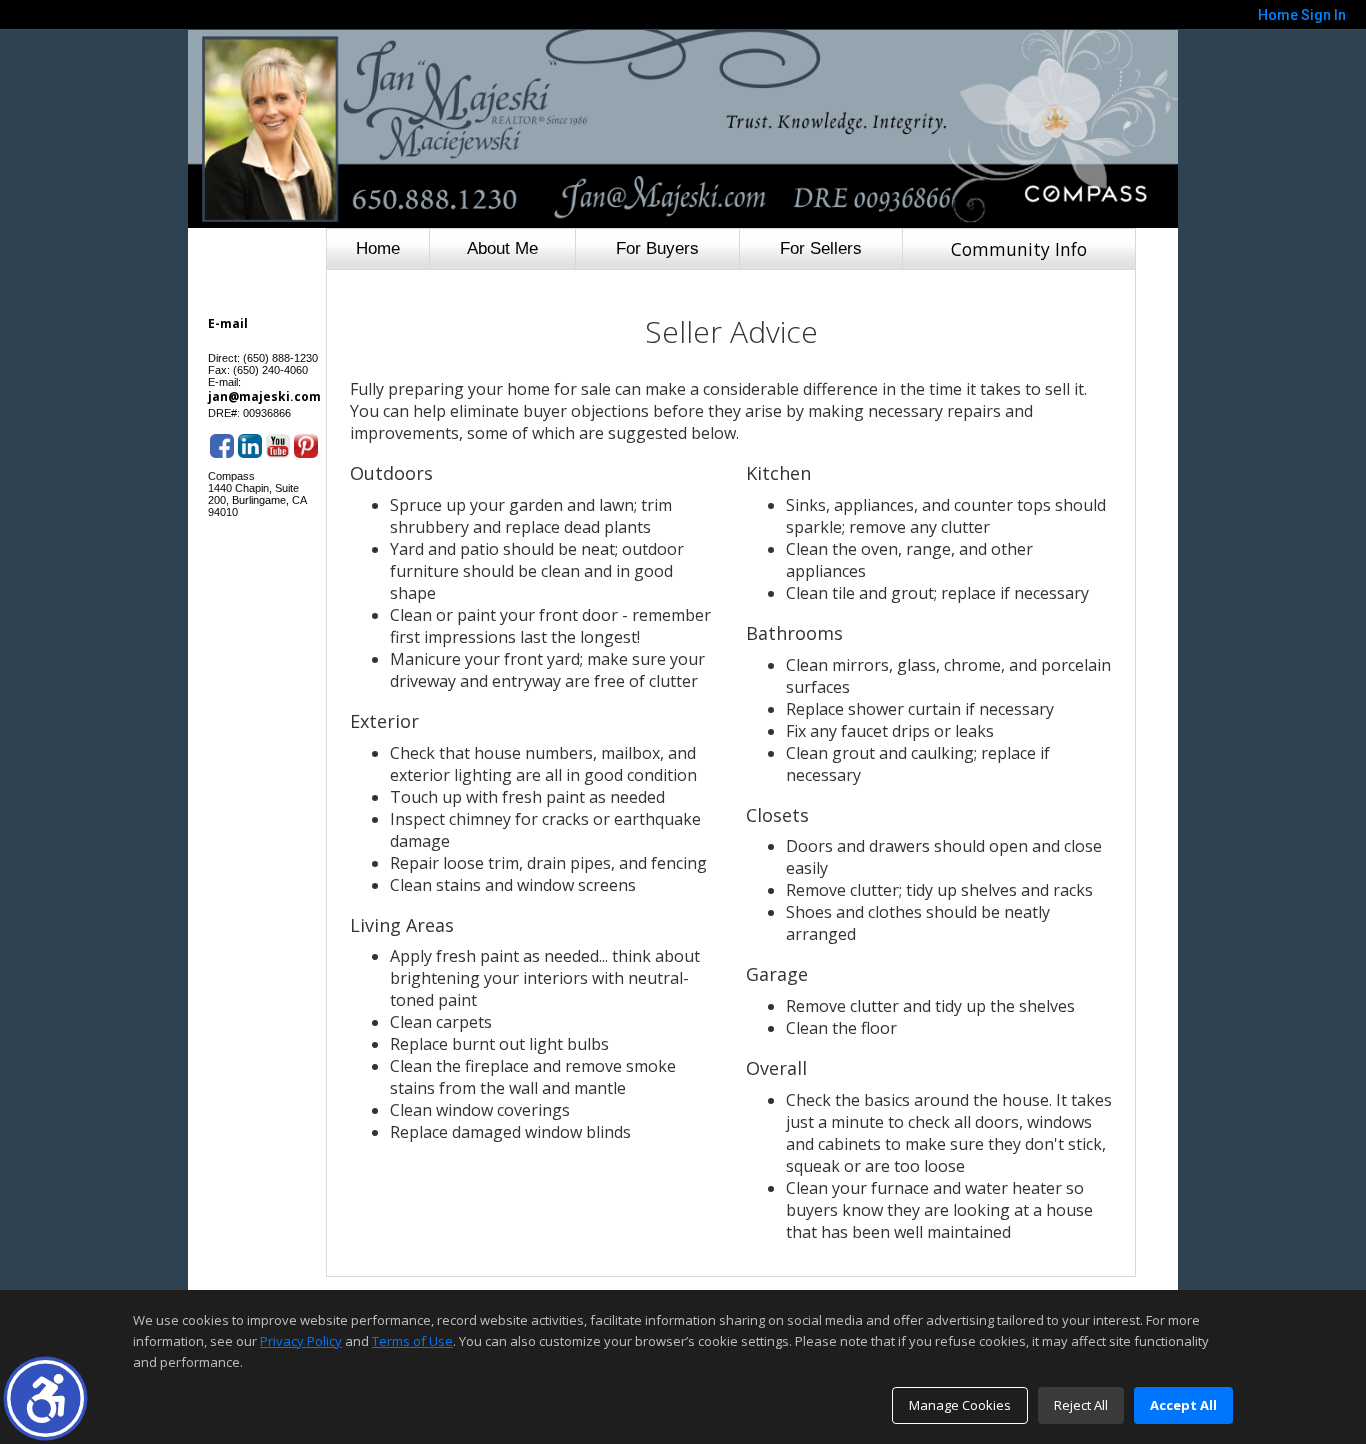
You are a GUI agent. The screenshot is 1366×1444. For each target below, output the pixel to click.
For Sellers (821, 248)
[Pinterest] (306, 446)
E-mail (228, 323)
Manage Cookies (960, 1405)
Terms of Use (412, 1341)
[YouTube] (278, 446)
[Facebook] (222, 446)
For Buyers (657, 248)
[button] (45, 1398)
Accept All (1183, 1405)
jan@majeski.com (264, 396)
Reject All (1081, 1405)
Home (378, 248)
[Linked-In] (250, 446)
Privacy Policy (301, 1341)
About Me (502, 248)
